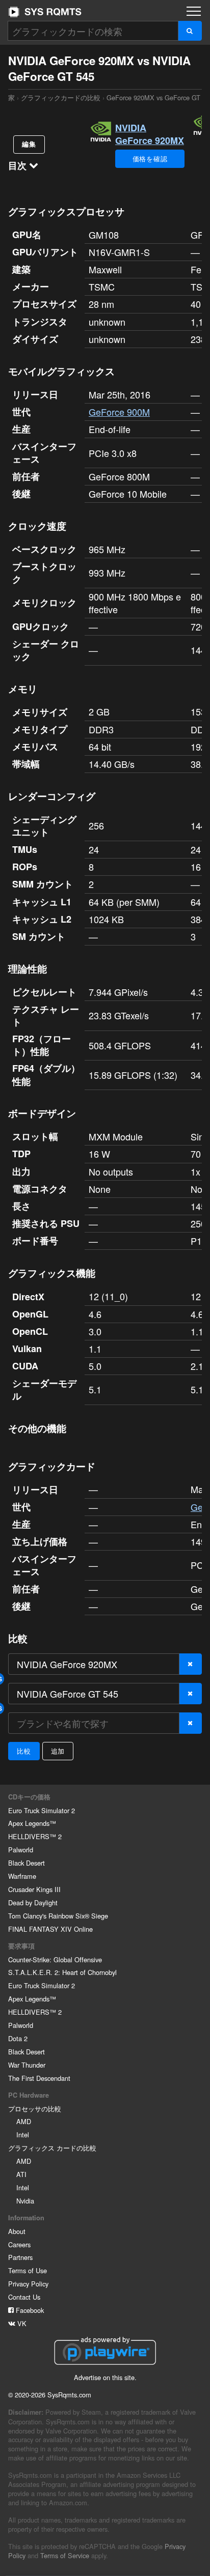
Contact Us (24, 2297)
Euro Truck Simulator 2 (42, 1810)
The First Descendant (39, 2078)
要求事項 (21, 1946)
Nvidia (25, 2201)
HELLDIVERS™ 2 (35, 1836)
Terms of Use (28, 2270)
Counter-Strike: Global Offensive (55, 1959)
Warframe (22, 1876)
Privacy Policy (28, 2284)
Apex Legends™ (32, 1823)
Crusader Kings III (34, 1889)
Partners (20, 2257)
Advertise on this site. (105, 2377)
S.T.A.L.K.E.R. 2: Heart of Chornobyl (62, 1972)
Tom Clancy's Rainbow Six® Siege (58, 1916)
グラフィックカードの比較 (61, 97)
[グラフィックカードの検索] (190, 31)
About (17, 2231)
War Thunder (27, 2065)
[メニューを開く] (194, 11)
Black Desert (27, 1863)
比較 (24, 1751)
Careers (19, 2244)
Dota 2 (18, 2038)
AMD (24, 2121)
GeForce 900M (119, 412)
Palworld (21, 1850)
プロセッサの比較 (35, 2109)
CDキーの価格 (29, 1797)
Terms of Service (65, 2555)
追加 (58, 1751)
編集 (29, 144)
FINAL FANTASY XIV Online (50, 1929)
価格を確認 (150, 159)
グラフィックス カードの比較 (52, 2148)
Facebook (29, 2310)
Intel (23, 2135)
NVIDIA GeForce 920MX (150, 134)
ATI (21, 2174)
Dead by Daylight (33, 1902)
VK (21, 2323)
